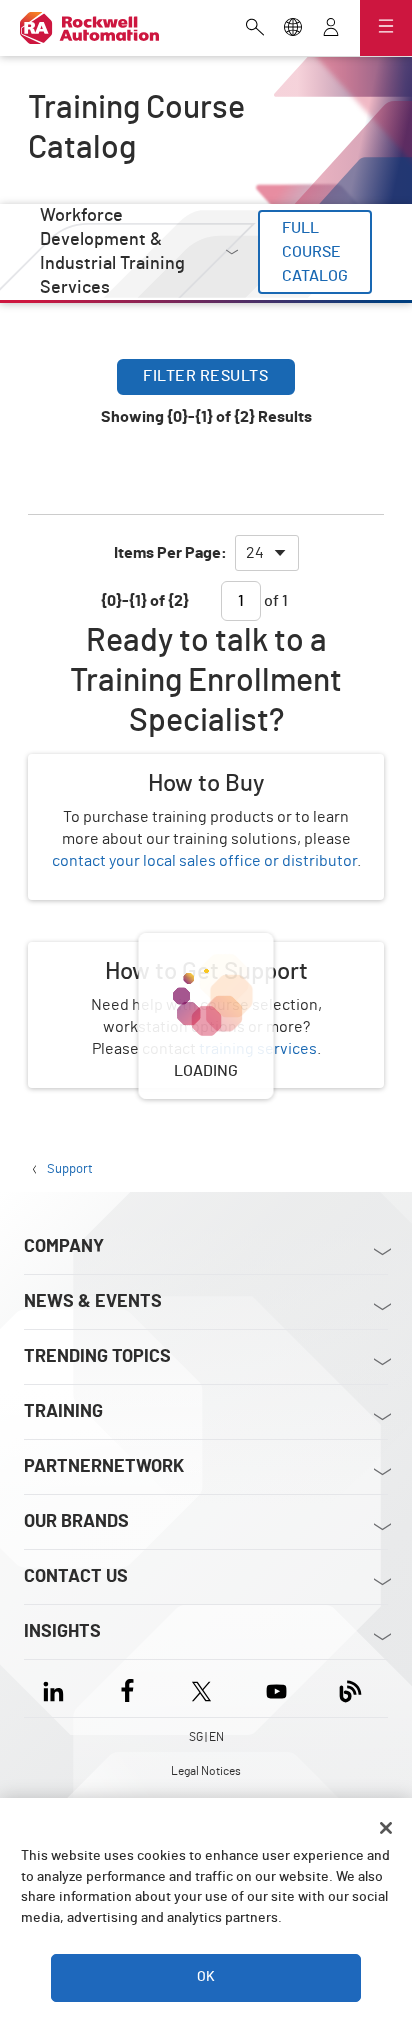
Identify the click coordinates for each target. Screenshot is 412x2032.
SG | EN (206, 1737)
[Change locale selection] (293, 29)
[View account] (331, 29)
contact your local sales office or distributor (204, 861)
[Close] (386, 1828)
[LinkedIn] (57, 1688)
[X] (201, 1688)
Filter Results (205, 376)
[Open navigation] (386, 28)
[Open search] (255, 29)
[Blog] (350, 1688)
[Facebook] (127, 1688)
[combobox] (267, 553)
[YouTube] (276, 1688)
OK (206, 1977)
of (274, 601)
